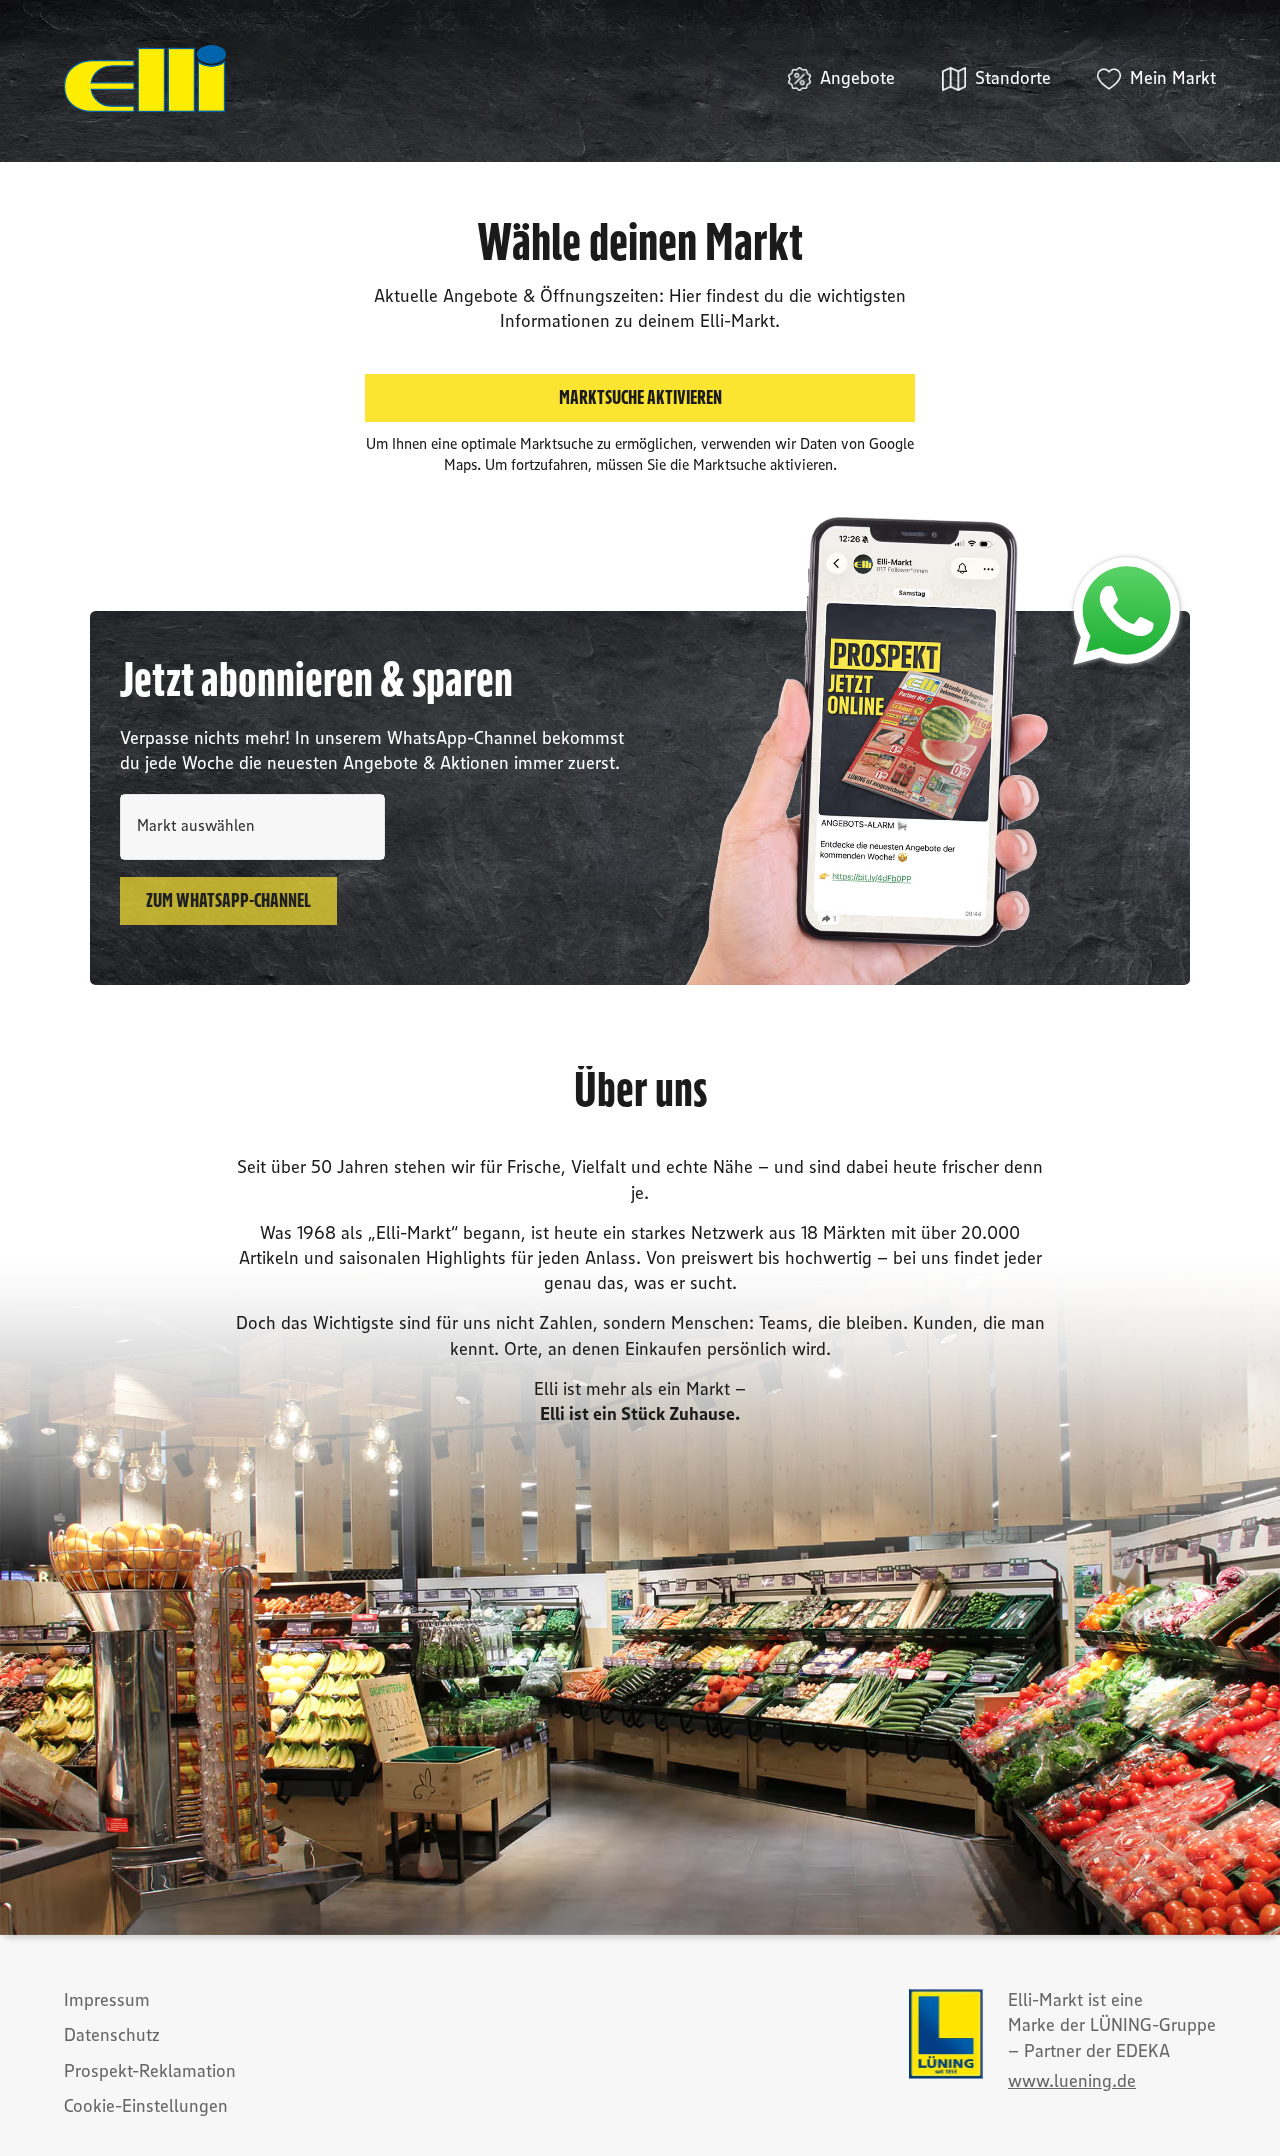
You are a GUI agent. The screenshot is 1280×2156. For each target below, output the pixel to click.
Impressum (107, 2001)
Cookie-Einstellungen (146, 2107)
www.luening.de (1072, 2082)
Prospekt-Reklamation (150, 2072)
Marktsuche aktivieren (640, 398)
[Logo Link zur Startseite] (145, 79)
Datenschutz (112, 2036)
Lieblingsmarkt (167, 796)
